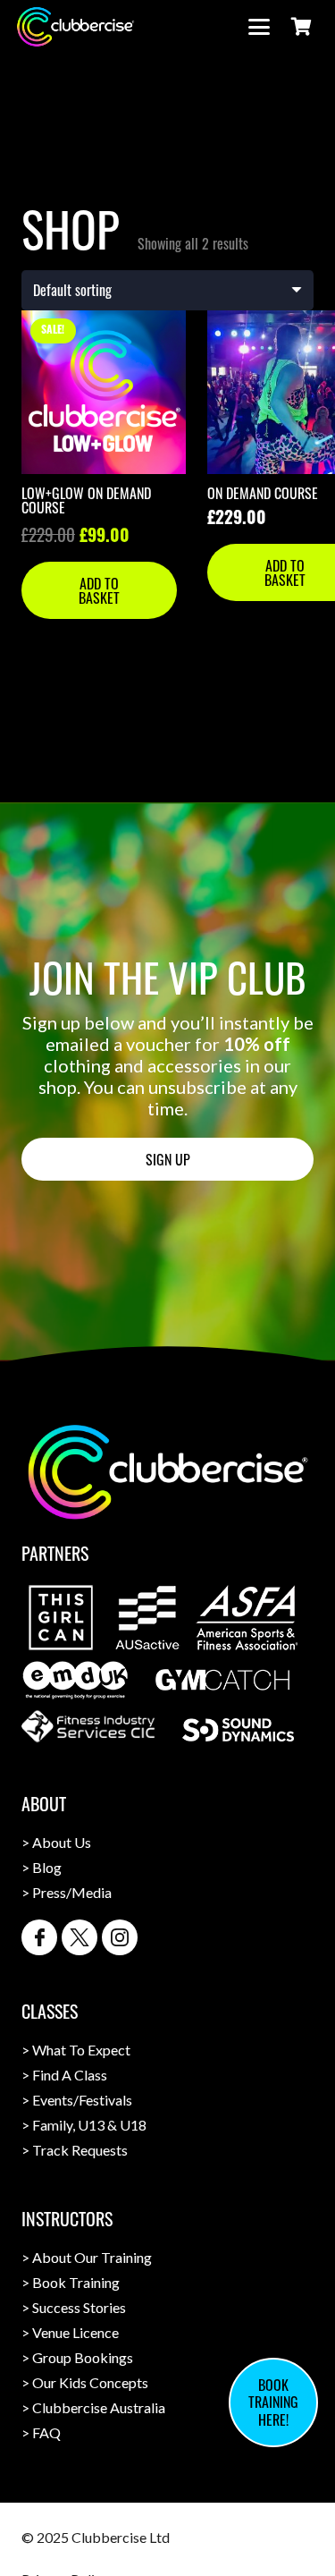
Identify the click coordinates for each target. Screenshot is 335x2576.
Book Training (76, 2282)
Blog (47, 1867)
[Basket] (301, 27)
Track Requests (80, 2150)
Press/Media (72, 1892)
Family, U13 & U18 (89, 2125)
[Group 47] (80, 1937)
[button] (259, 27)
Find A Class (70, 2075)
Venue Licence (75, 2332)
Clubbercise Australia (99, 2407)
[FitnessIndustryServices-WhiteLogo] (88, 1726)
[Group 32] (39, 1937)
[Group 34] (120, 1937)
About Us (62, 1842)
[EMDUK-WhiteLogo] (75, 1680)
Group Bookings (83, 2357)
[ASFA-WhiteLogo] (246, 1618)
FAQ (46, 2432)
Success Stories (79, 2307)
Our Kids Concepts (90, 2382)
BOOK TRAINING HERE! (273, 2402)
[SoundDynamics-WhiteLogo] (238, 1730)
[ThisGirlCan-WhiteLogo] (61, 1618)
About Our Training (92, 2257)
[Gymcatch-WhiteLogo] (222, 1680)
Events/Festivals (82, 2100)
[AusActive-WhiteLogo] (148, 1618)
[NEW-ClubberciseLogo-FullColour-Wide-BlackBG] (75, 27)
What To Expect (81, 2050)
